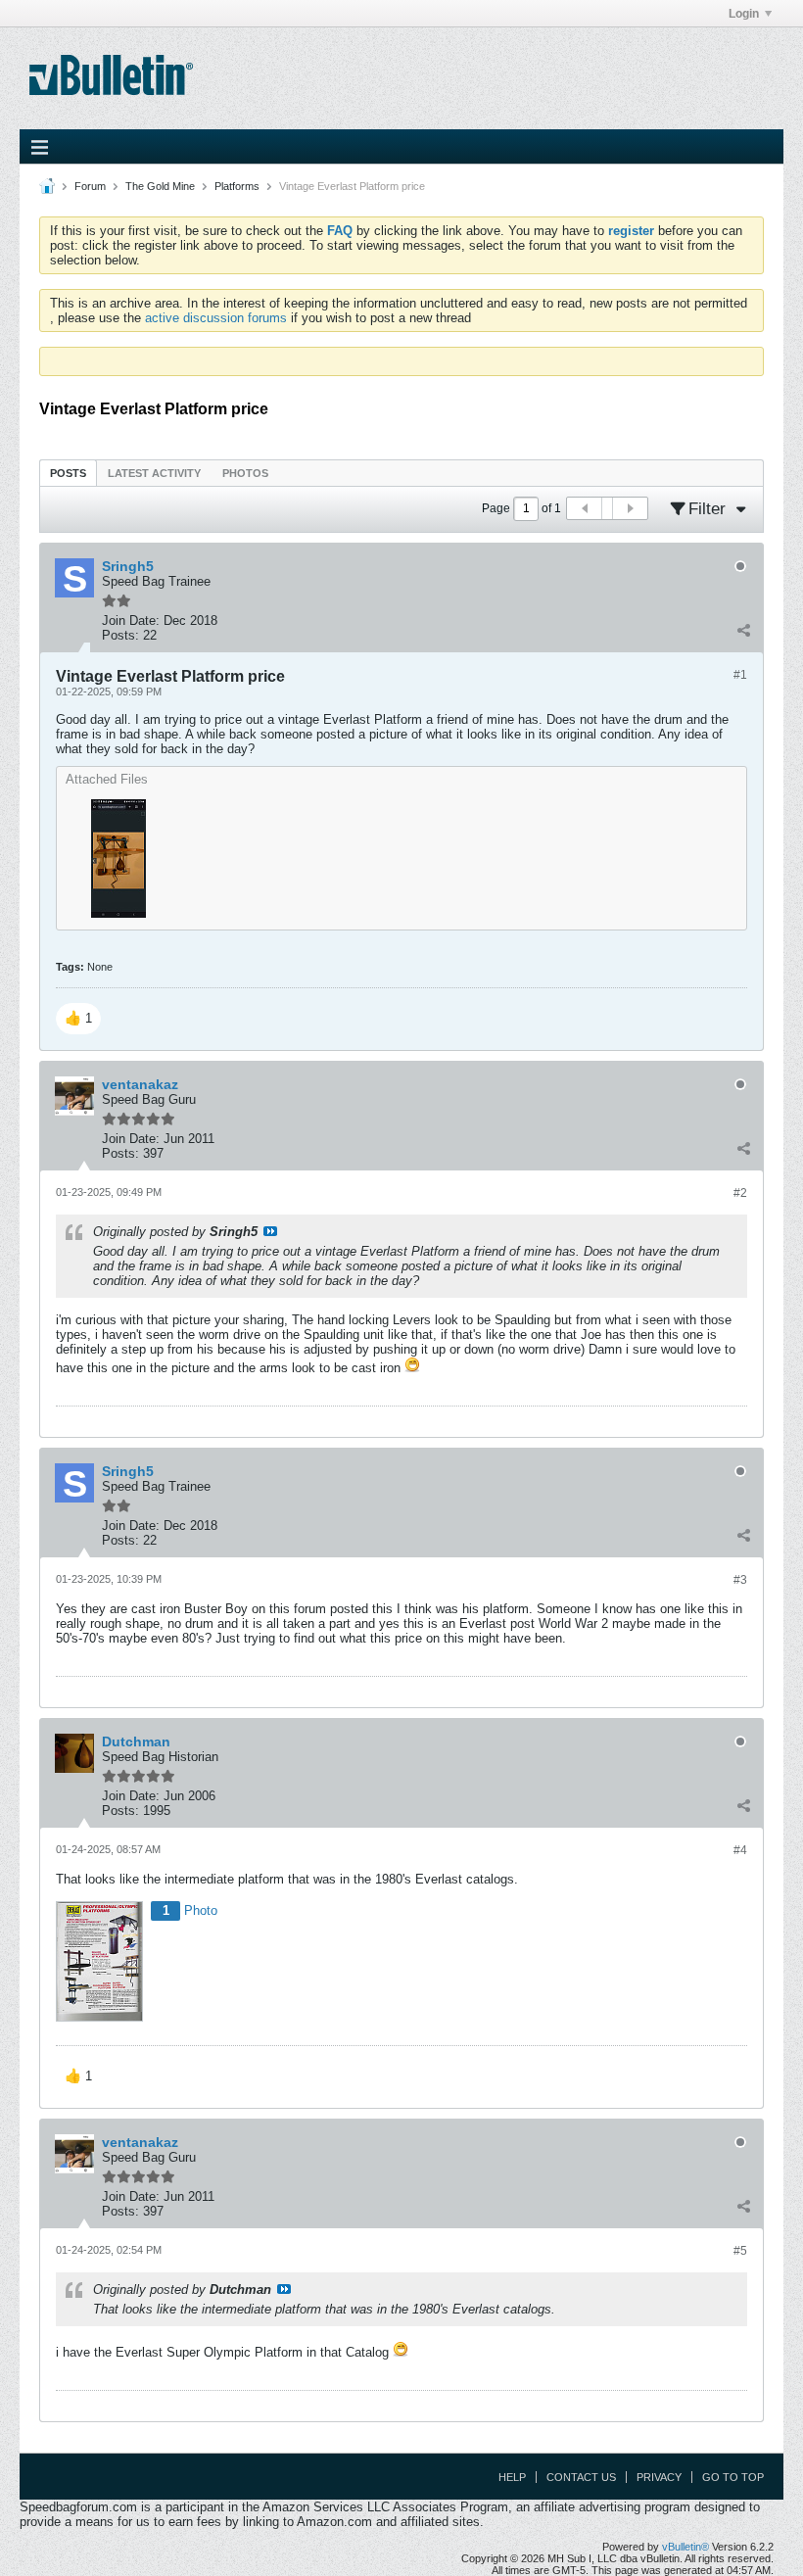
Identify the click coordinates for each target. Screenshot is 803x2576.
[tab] (68, 473)
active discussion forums (216, 318)
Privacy (659, 2477)
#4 (740, 1850)
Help (512, 2477)
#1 (740, 675)
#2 (740, 1193)
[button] (78, 1019)
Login (744, 14)
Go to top (733, 2477)
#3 (740, 1580)
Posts (68, 473)
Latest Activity (154, 473)
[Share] (743, 631)
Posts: (120, 635)
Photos (245, 473)
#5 (740, 2251)
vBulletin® (685, 2547)
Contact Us (581, 2477)
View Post (270, 1231)
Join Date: (131, 620)
